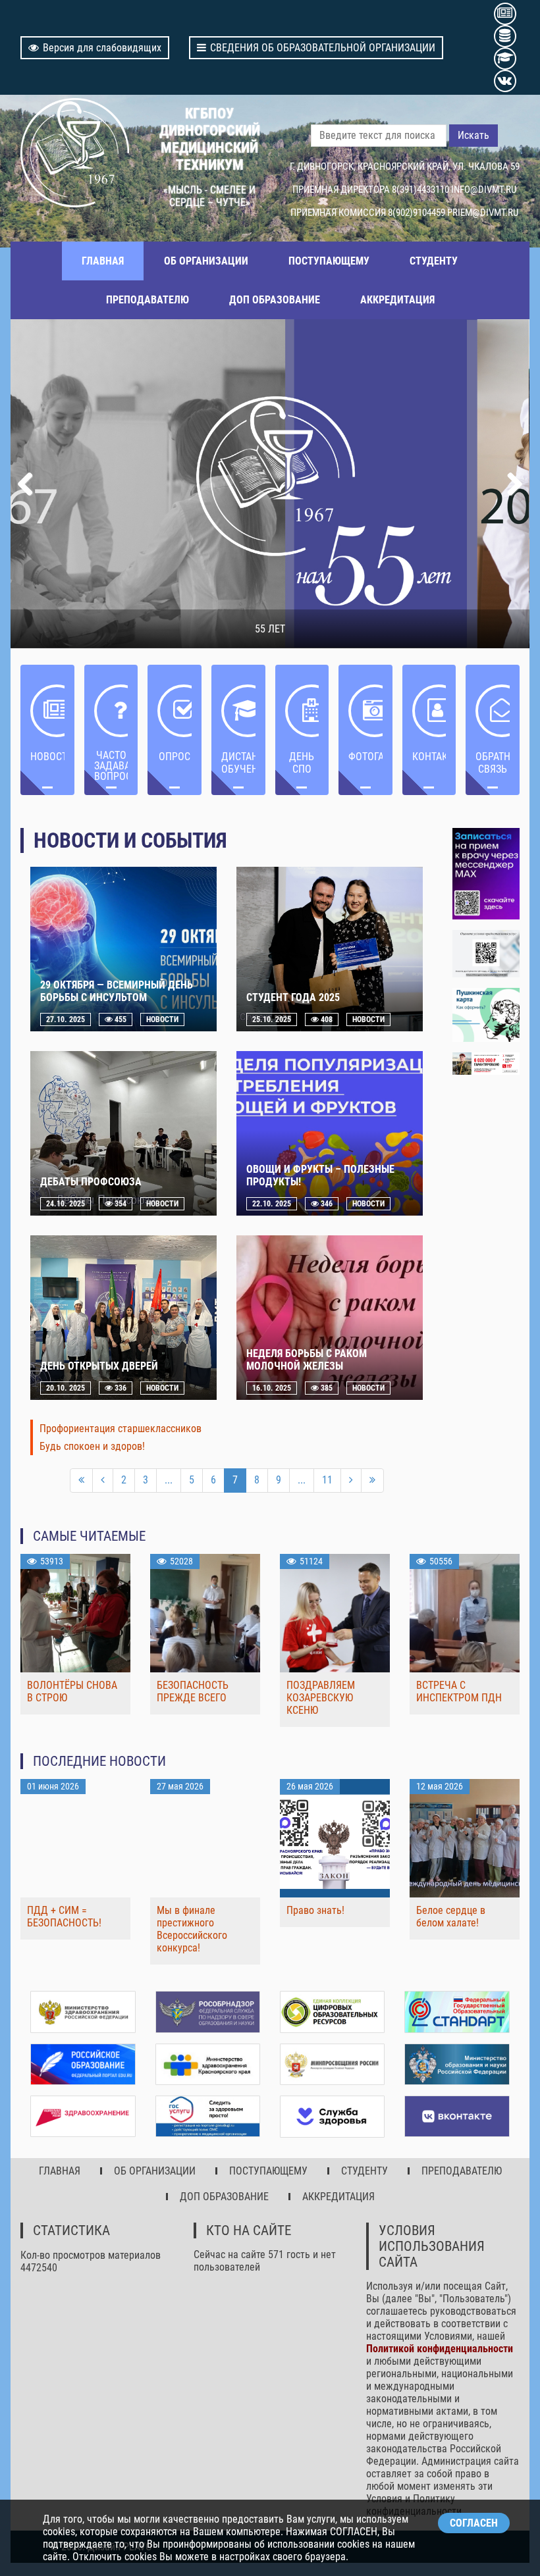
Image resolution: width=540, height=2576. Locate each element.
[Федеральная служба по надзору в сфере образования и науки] (208, 2012)
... (169, 1480)
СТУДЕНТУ (434, 261)
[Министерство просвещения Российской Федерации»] (332, 2065)
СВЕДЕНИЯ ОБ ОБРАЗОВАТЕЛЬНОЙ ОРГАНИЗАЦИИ (323, 48)
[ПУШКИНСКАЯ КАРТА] (486, 1015)
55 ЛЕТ (270, 629)
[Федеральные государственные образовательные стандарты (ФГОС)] (457, 2012)
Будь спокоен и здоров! (92, 1446)
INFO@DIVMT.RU (484, 190)
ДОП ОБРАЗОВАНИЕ (275, 300)
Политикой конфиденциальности (440, 2349)
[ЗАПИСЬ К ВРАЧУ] (486, 874)
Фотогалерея (365, 757)
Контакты (429, 757)
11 (327, 1480)
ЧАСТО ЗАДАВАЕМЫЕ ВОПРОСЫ (111, 766)
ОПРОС (175, 757)
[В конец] (372, 1481)
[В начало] (81, 1481)
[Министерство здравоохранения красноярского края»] (208, 2064)
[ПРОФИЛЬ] (486, 954)
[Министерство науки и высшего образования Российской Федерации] (457, 2064)
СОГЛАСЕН (474, 2523)
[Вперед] (351, 1481)
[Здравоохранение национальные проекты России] (83, 2116)
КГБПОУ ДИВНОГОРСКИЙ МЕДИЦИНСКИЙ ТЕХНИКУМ (210, 139)
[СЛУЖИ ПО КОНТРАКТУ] (486, 1064)
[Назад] (103, 1481)
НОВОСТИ (47, 757)
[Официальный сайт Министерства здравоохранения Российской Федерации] (83, 2012)
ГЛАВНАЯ (103, 261)
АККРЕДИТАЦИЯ (397, 300)
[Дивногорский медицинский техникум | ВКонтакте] (457, 2116)
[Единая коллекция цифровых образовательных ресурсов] (332, 2012)
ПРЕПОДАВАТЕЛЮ (148, 300)
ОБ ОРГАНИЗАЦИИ (206, 261)
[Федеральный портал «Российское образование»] (83, 2064)
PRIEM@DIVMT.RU (483, 213)
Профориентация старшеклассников (121, 1429)
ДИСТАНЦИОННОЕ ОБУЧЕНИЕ (238, 763)
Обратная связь (493, 763)
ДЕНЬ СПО (302, 763)
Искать (473, 135)
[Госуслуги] (208, 2116)
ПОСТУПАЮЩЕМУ (329, 261)
